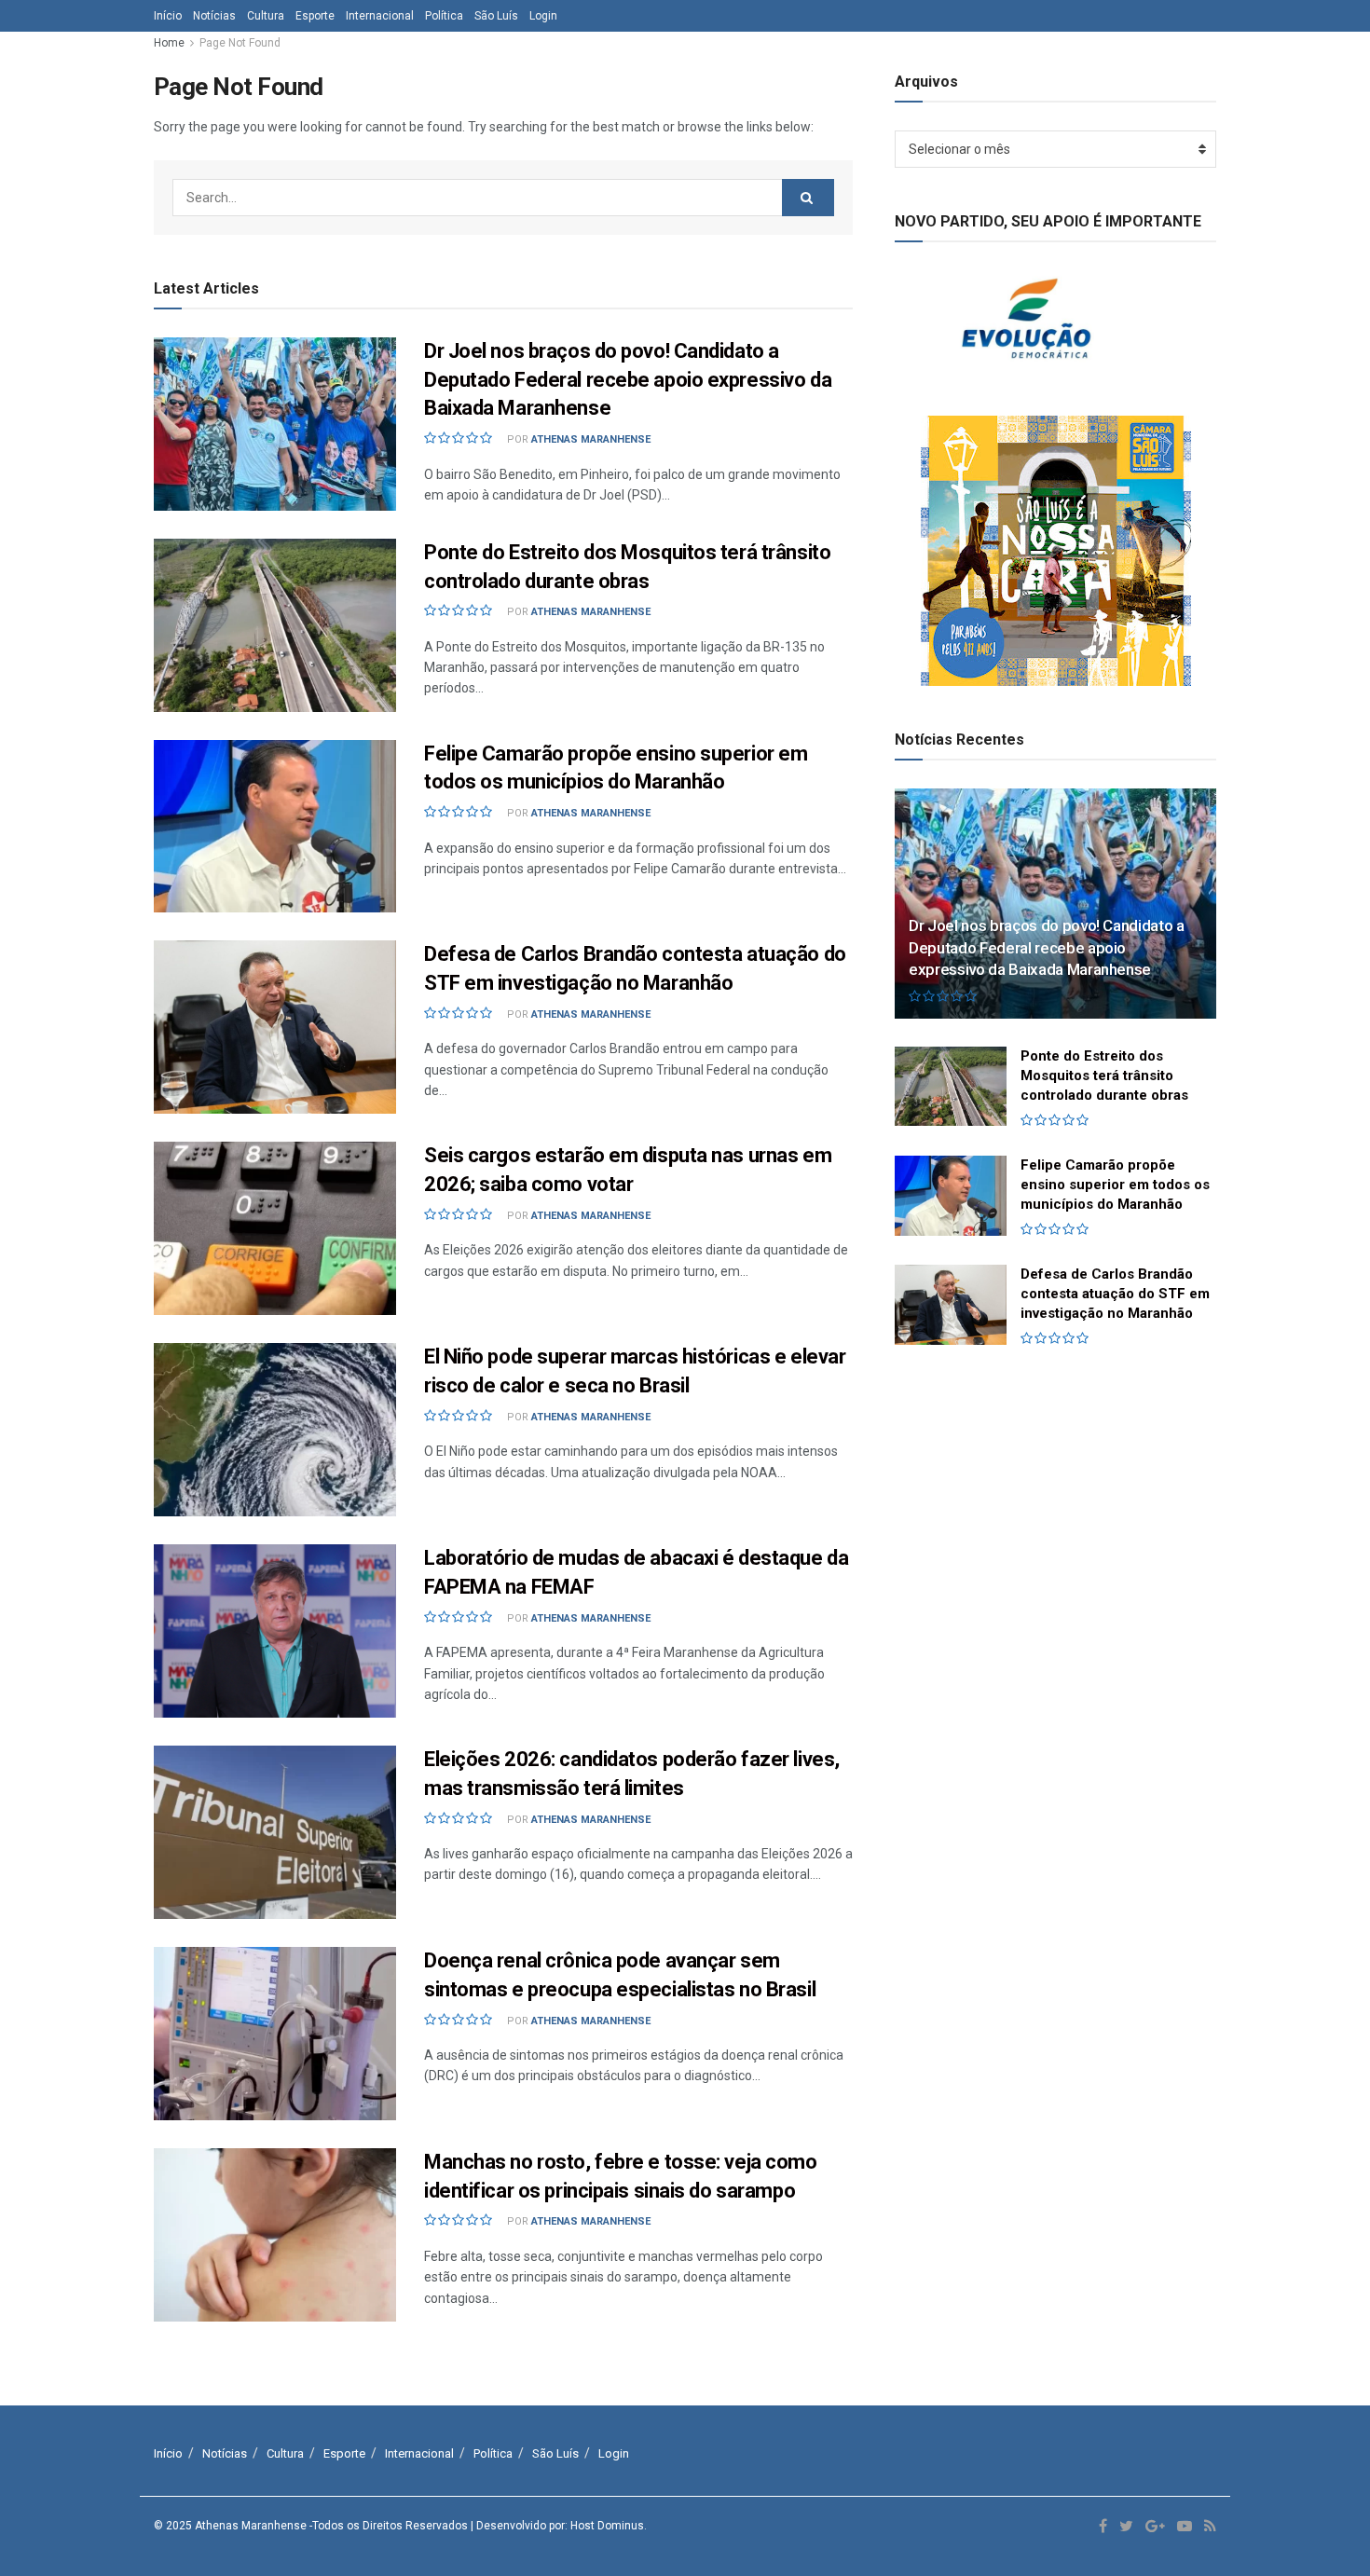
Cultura (266, 16)
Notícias (214, 16)
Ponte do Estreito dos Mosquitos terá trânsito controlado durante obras (1104, 1076)
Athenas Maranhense (591, 439)
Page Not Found (240, 43)
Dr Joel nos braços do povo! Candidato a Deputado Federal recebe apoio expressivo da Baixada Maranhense (628, 380)
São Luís (496, 16)
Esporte (315, 16)
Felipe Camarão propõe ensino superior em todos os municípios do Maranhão (1115, 1185)
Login (543, 16)
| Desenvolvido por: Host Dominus (557, 2526)
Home (169, 43)
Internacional (380, 16)
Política (444, 16)
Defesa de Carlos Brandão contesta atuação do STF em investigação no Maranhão (1115, 1294)
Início (168, 16)
